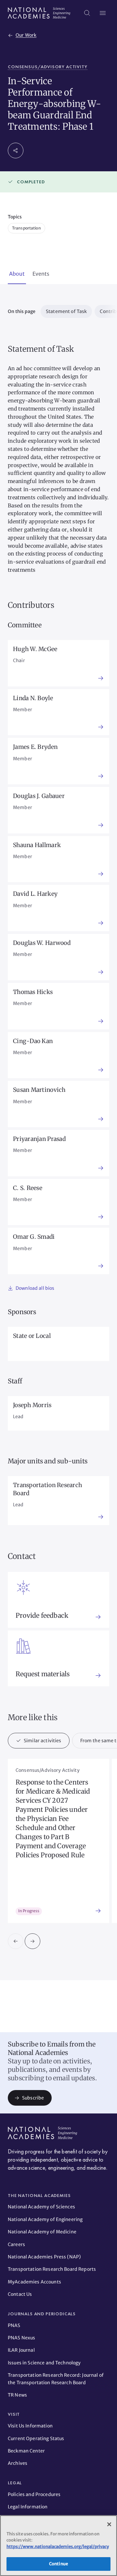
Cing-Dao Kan (33, 1041)
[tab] (17, 274)
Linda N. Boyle (33, 698)
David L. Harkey (35, 894)
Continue (58, 2564)
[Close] (109, 2524)
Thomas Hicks (33, 992)
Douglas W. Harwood (42, 943)
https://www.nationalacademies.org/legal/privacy (58, 2547)
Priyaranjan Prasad (39, 1139)
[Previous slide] (16, 1941)
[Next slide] (32, 1941)
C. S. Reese (28, 1188)
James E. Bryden (35, 747)
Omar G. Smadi (34, 1237)
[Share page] (16, 150)
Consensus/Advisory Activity (48, 67)
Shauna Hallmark (37, 845)
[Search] (87, 13)
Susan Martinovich (39, 1090)
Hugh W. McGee (35, 649)
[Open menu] (103, 13)
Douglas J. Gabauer (39, 796)
